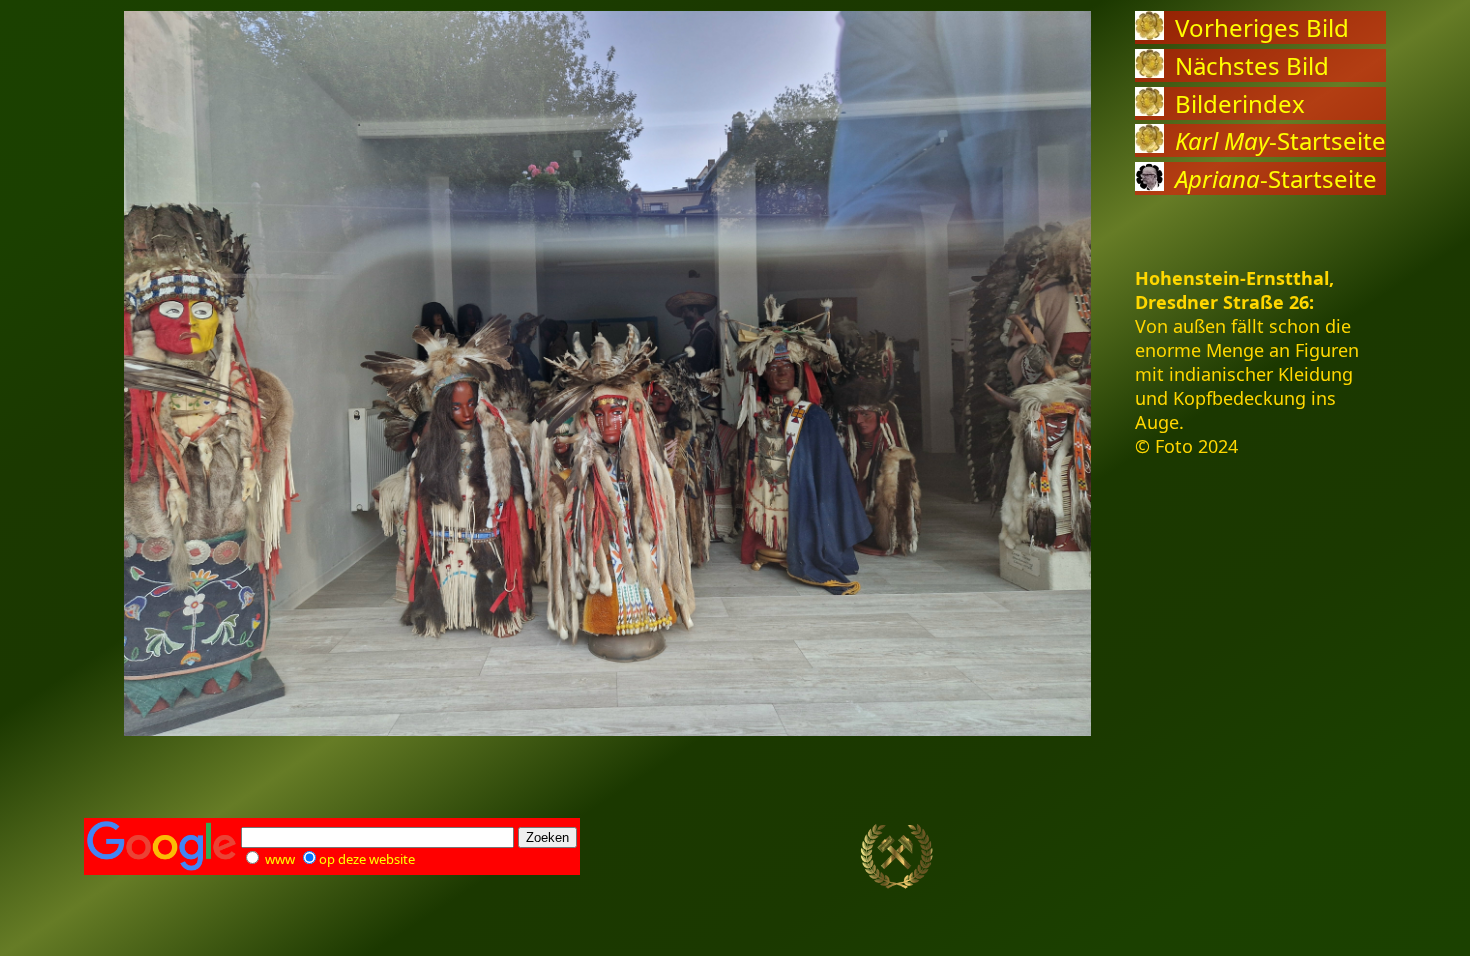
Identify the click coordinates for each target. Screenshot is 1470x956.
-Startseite (1280, 140)
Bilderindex (1240, 103)
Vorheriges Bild (1262, 27)
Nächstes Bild (1252, 65)
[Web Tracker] (1351, 857)
